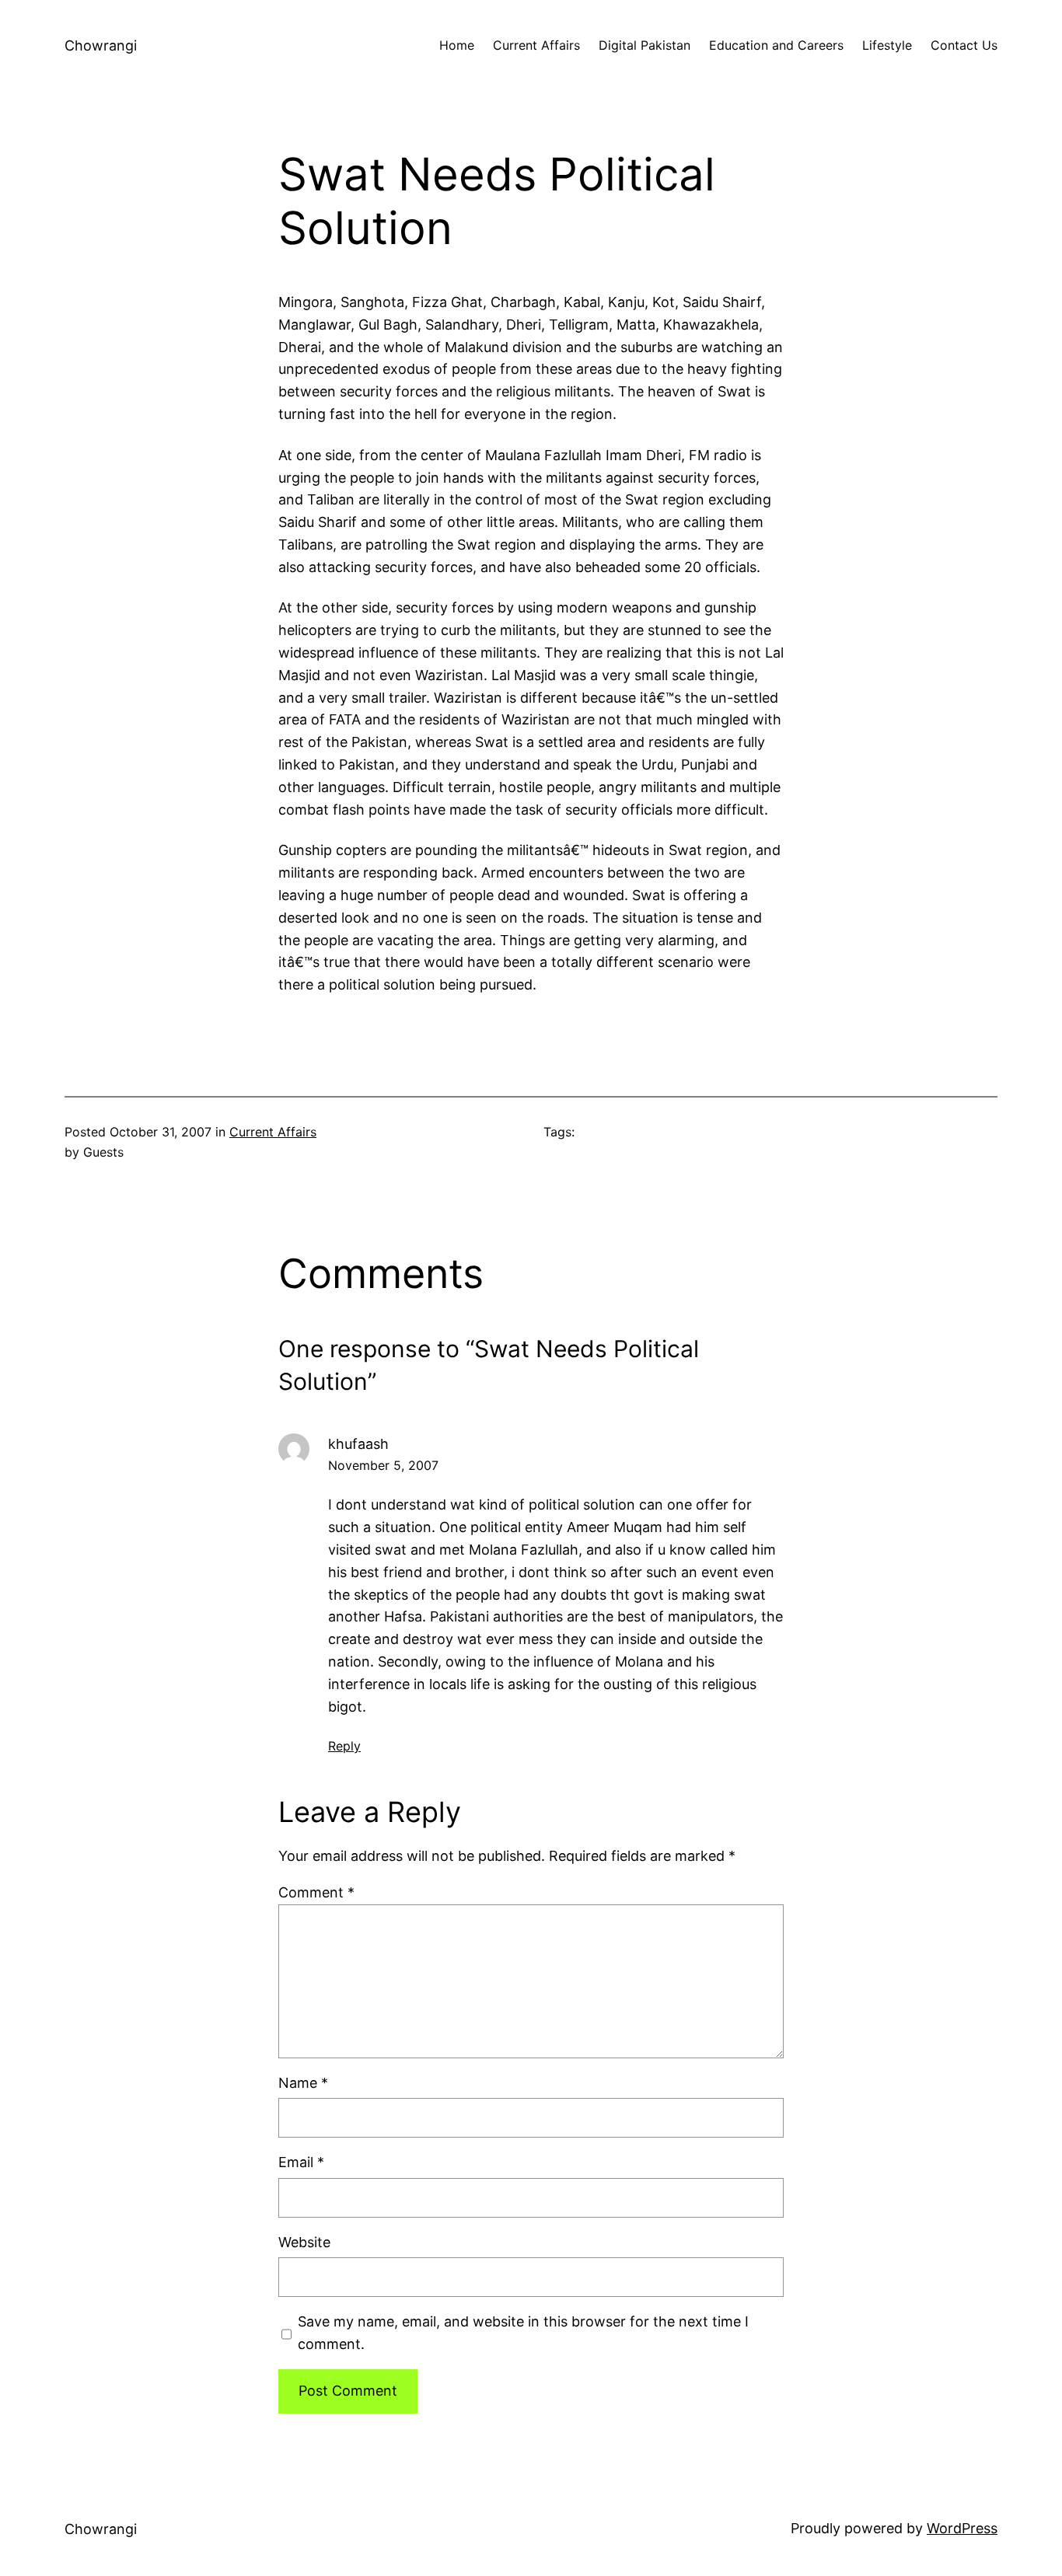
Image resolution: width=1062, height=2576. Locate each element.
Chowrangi (101, 45)
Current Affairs (273, 1132)
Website (304, 2242)
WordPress (962, 2528)
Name (303, 2083)
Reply (344, 1746)
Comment (316, 1892)
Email (301, 2162)
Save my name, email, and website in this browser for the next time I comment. (523, 2333)
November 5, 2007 (383, 1465)
